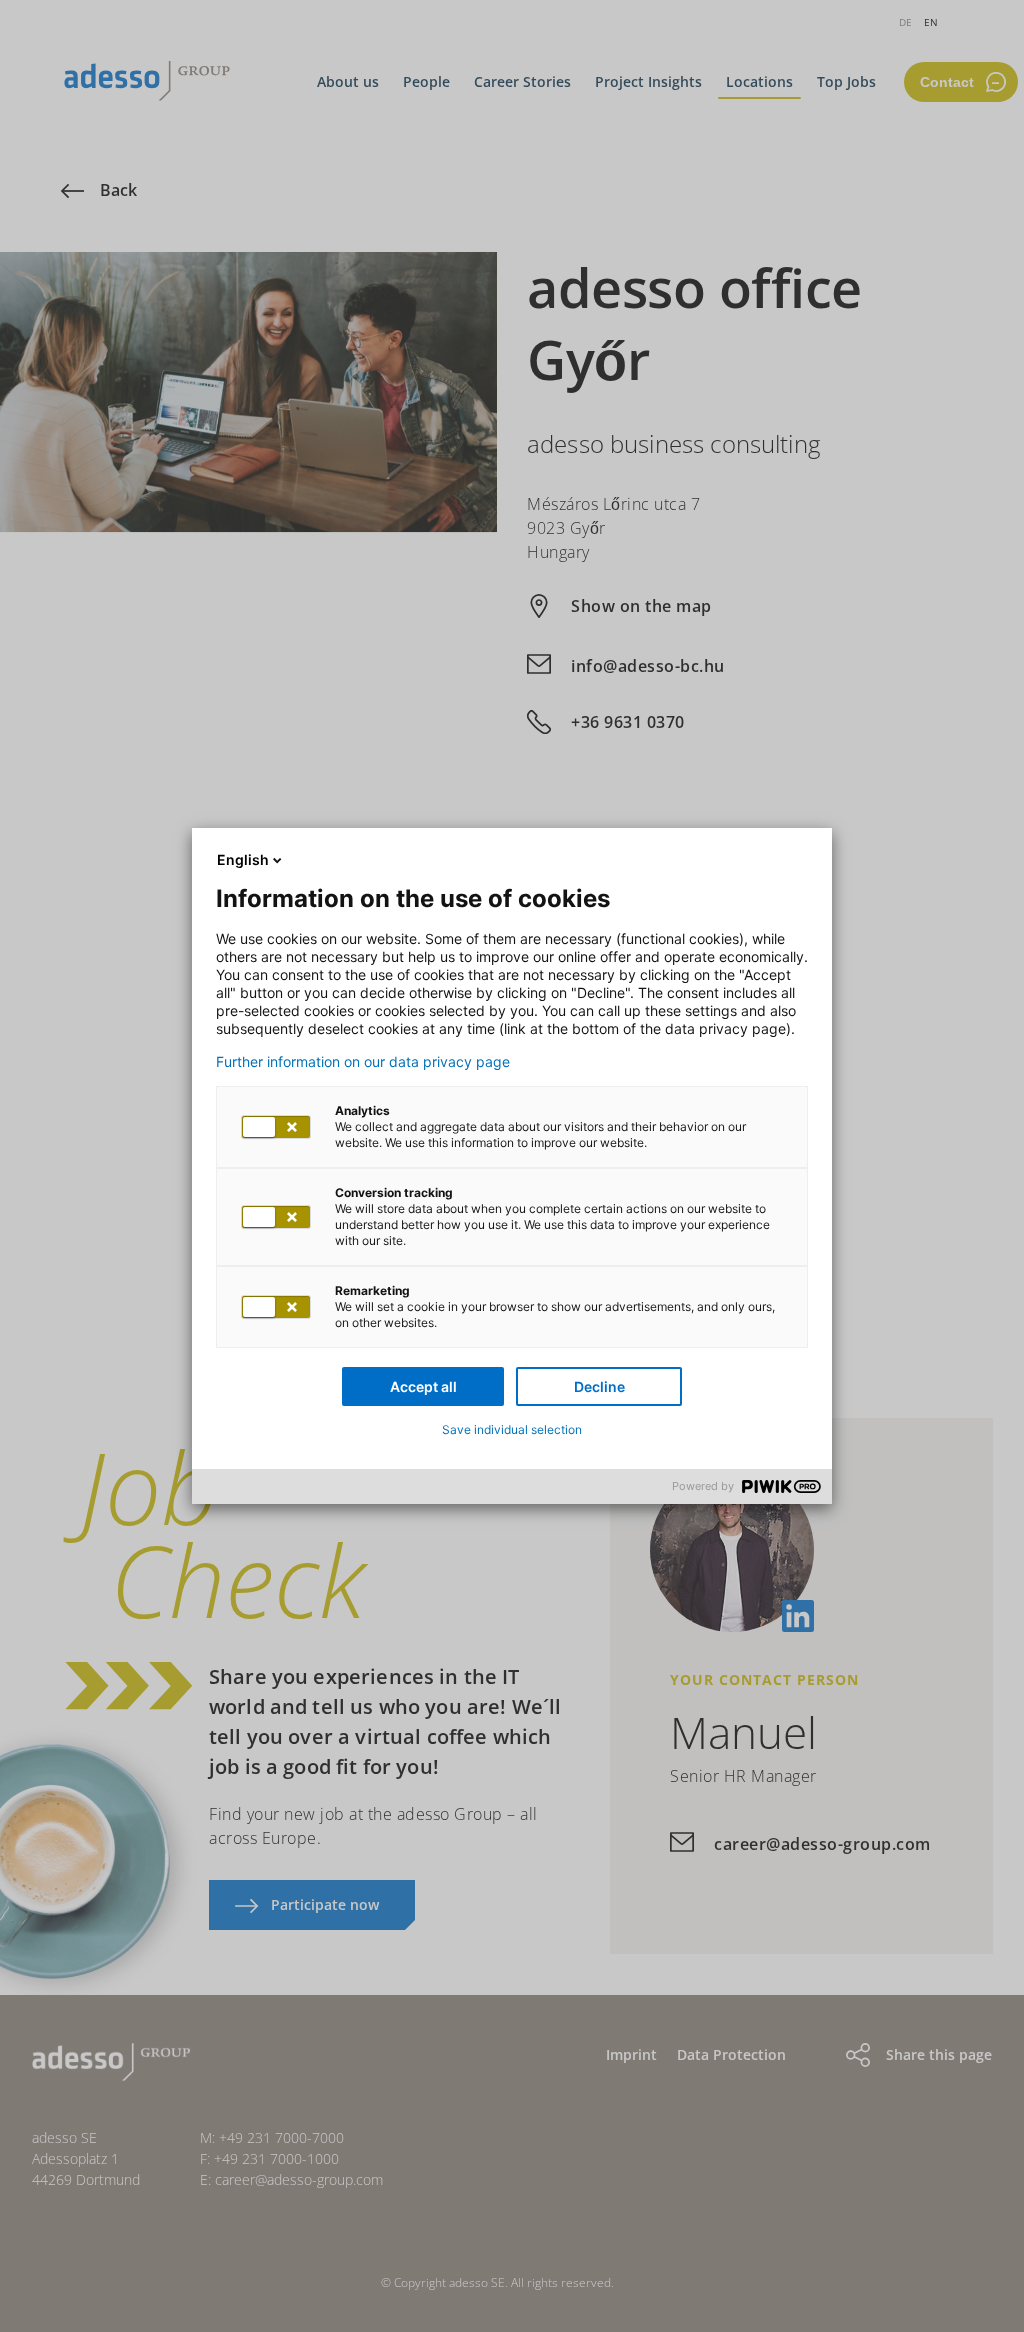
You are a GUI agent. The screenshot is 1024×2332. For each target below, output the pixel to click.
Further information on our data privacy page (363, 1062)
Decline (599, 1386)
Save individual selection (512, 1429)
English (243, 859)
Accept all (423, 1386)
